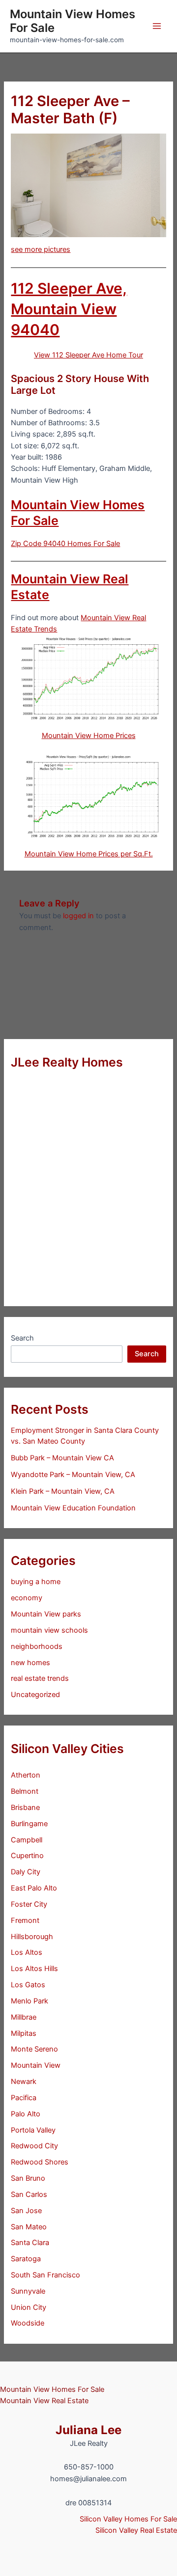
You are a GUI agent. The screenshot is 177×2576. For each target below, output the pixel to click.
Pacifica (24, 2098)
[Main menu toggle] (157, 26)
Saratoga (26, 2259)
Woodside (28, 2323)
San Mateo (29, 2227)
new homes (30, 1663)
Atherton (26, 1775)
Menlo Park (29, 2001)
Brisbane (25, 1808)
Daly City (26, 1872)
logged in (78, 916)
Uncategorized (35, 1695)
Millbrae (24, 2017)
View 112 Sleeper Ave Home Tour (88, 355)
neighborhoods (37, 1646)
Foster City (29, 1904)
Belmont (25, 1791)
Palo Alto (26, 2114)
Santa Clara (30, 2243)
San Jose (26, 2211)
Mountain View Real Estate (44, 2401)
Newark (24, 2082)
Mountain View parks (46, 1614)
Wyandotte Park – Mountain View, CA (73, 1475)
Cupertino (27, 1856)
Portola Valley (33, 2130)
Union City (29, 2307)
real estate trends (40, 1678)
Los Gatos (28, 1985)
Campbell (27, 1840)
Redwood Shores (40, 2162)
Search (22, 1338)
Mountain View (36, 2065)
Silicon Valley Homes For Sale (128, 2519)
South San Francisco (45, 2275)
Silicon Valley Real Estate (136, 2530)
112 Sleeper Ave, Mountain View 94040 (69, 309)
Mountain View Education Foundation (73, 1508)
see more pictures (41, 249)
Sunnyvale (28, 2291)
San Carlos (29, 2194)
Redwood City (34, 2146)
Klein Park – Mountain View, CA (63, 1491)
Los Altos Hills (34, 1969)
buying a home (36, 1582)
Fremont (25, 1920)
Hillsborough (32, 1937)
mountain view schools (49, 1630)
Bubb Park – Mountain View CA (62, 1458)
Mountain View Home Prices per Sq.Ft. (89, 854)
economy (27, 1598)
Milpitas (24, 2033)
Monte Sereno (34, 2049)
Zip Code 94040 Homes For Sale (65, 544)
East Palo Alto (34, 1888)
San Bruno (28, 2178)
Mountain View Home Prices (89, 736)
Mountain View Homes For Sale (73, 21)
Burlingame (29, 1824)
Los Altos (27, 1952)
